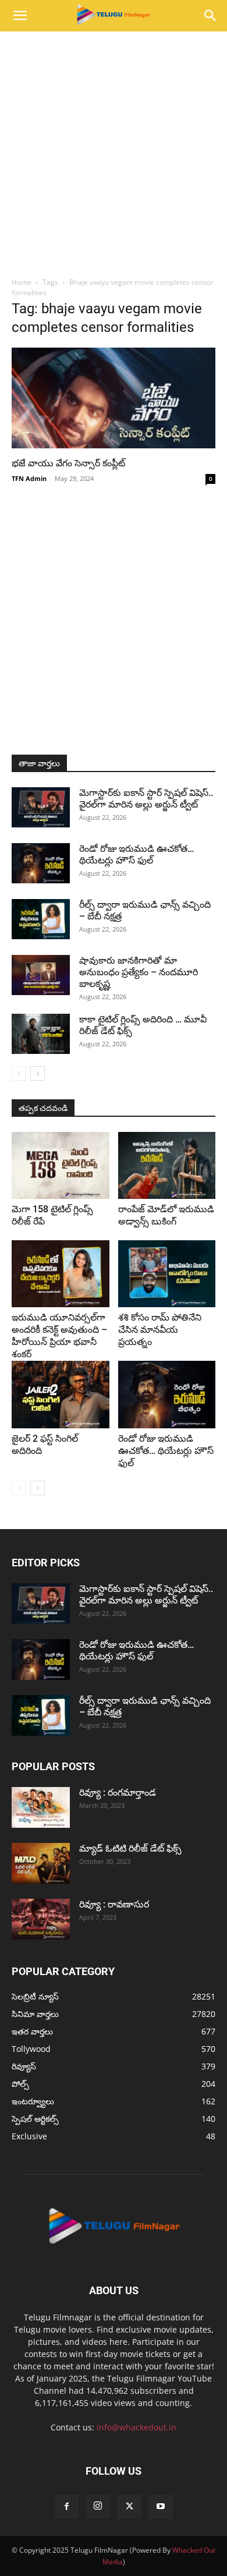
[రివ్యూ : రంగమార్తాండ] (41, 1807)
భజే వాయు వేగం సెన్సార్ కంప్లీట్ (68, 463)
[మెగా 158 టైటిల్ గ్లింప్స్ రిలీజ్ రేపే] (61, 1165)
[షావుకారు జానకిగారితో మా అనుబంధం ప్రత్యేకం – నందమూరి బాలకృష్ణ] (41, 975)
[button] (20, 16)
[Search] (211, 16)
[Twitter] (129, 2507)
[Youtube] (161, 2507)
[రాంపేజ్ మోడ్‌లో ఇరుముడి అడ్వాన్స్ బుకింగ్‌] (167, 1165)
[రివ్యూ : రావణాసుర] (41, 1919)
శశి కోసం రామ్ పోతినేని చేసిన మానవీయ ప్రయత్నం (160, 1330)
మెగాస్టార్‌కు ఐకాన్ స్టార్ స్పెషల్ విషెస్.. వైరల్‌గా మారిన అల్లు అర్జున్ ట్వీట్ (146, 799)
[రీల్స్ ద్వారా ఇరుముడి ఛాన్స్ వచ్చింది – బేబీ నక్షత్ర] (41, 919)
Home (22, 282)
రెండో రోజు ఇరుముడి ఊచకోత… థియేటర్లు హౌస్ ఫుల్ (136, 854)
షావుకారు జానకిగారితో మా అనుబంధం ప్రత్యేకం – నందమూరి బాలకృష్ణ (139, 972)
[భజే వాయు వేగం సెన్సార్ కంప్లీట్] (114, 398)
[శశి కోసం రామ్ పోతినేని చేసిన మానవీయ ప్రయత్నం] (167, 1274)
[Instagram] (98, 2506)
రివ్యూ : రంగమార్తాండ (118, 1793)
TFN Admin (29, 478)
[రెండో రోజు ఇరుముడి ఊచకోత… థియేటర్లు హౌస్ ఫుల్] (41, 863)
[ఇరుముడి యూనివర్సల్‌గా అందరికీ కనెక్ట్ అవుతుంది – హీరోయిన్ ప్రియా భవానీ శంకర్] (61, 1274)
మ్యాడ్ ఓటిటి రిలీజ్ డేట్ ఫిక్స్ (132, 1848)
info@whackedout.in (136, 2427)
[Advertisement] (114, 151)
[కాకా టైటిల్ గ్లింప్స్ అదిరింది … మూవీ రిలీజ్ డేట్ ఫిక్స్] (41, 1034)
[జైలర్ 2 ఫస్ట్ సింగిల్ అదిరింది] (61, 1394)
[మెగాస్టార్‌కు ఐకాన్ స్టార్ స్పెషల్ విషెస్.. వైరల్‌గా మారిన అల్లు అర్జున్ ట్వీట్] (41, 807)
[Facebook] (66, 2507)
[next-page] (38, 1073)
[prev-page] (19, 1073)
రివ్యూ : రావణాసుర (114, 1904)
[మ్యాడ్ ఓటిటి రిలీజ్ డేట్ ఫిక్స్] (41, 1863)
